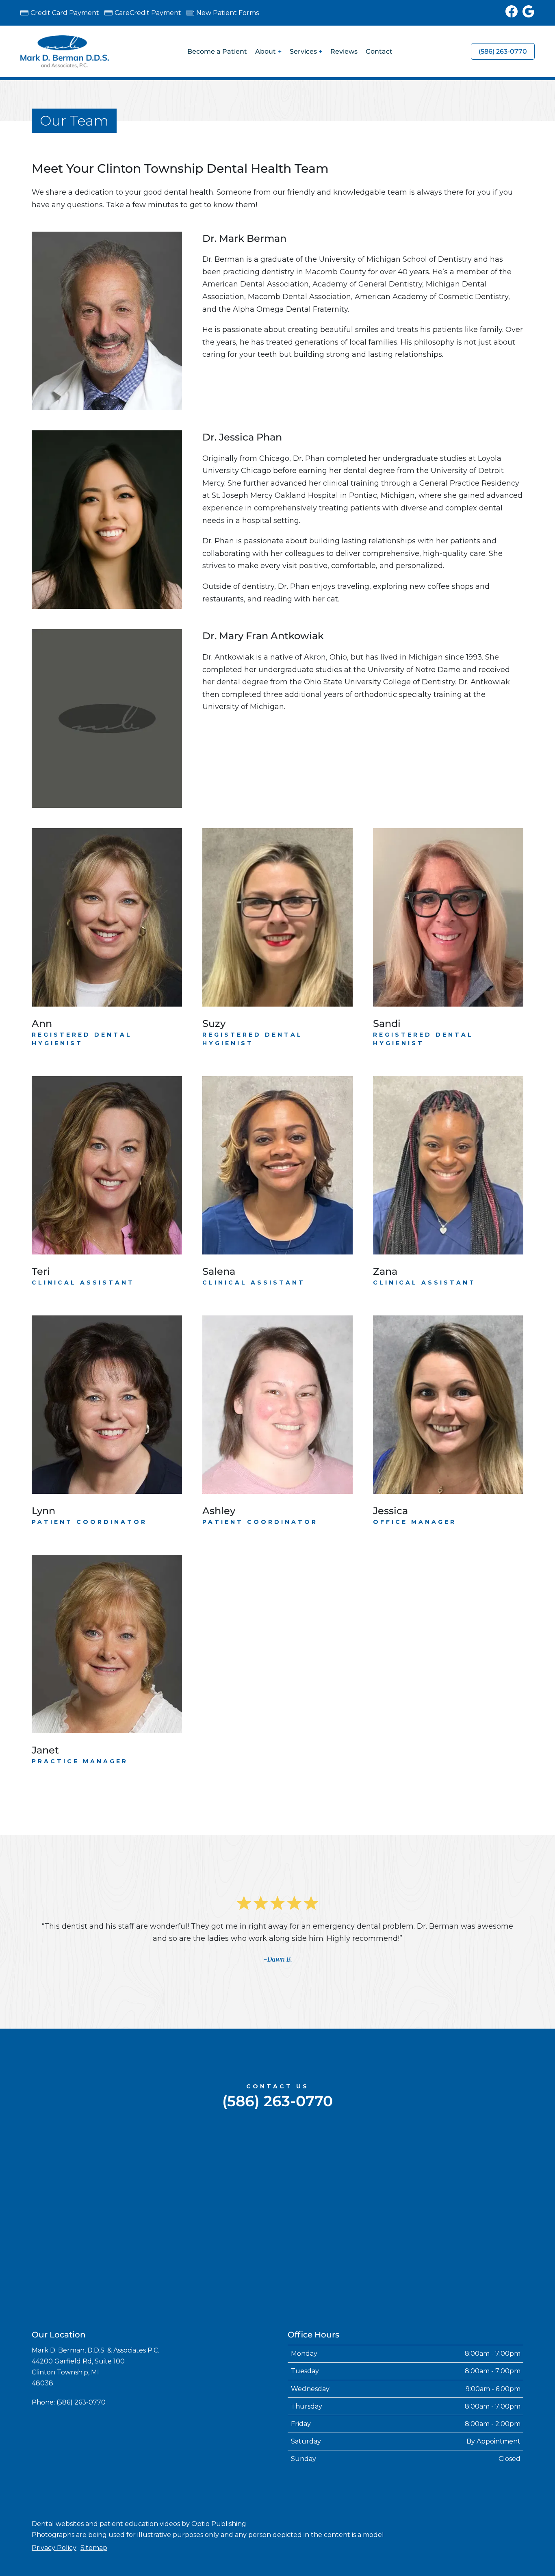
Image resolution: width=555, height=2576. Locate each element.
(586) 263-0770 (503, 51)
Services (303, 51)
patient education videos (140, 2524)
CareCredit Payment (148, 13)
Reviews (344, 51)
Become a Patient (217, 51)
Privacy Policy (54, 2548)
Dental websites (58, 2524)
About (266, 51)
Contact (379, 51)
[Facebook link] (514, 13)
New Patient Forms (228, 13)
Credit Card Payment (65, 13)
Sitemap (94, 2548)
